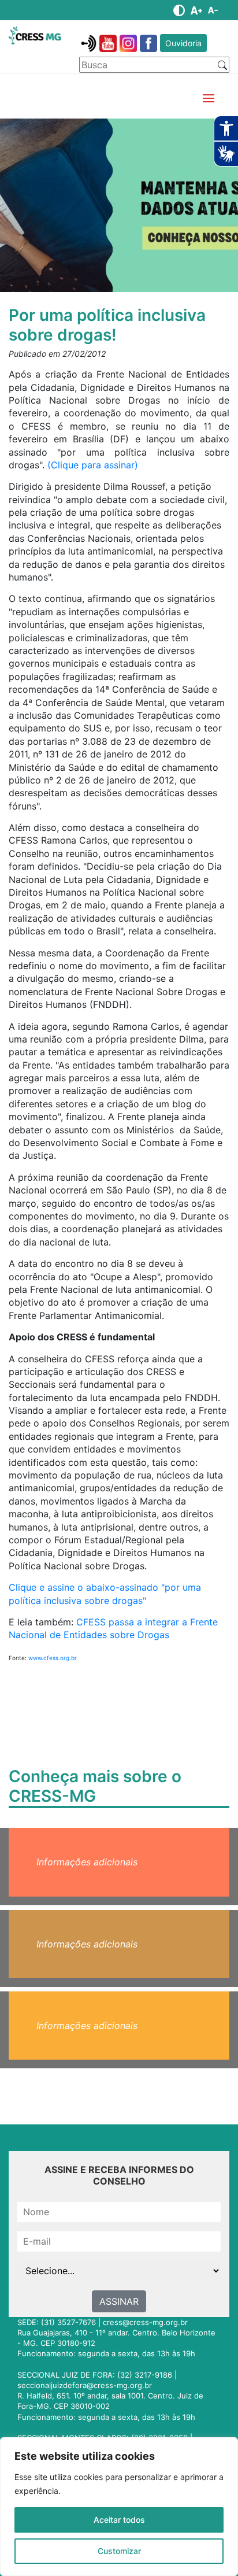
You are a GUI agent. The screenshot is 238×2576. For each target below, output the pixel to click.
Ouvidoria (183, 43)
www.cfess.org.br (53, 1658)
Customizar (119, 2551)
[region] (119, 2507)
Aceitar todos (119, 2520)
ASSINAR (119, 2301)
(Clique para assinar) (93, 465)
